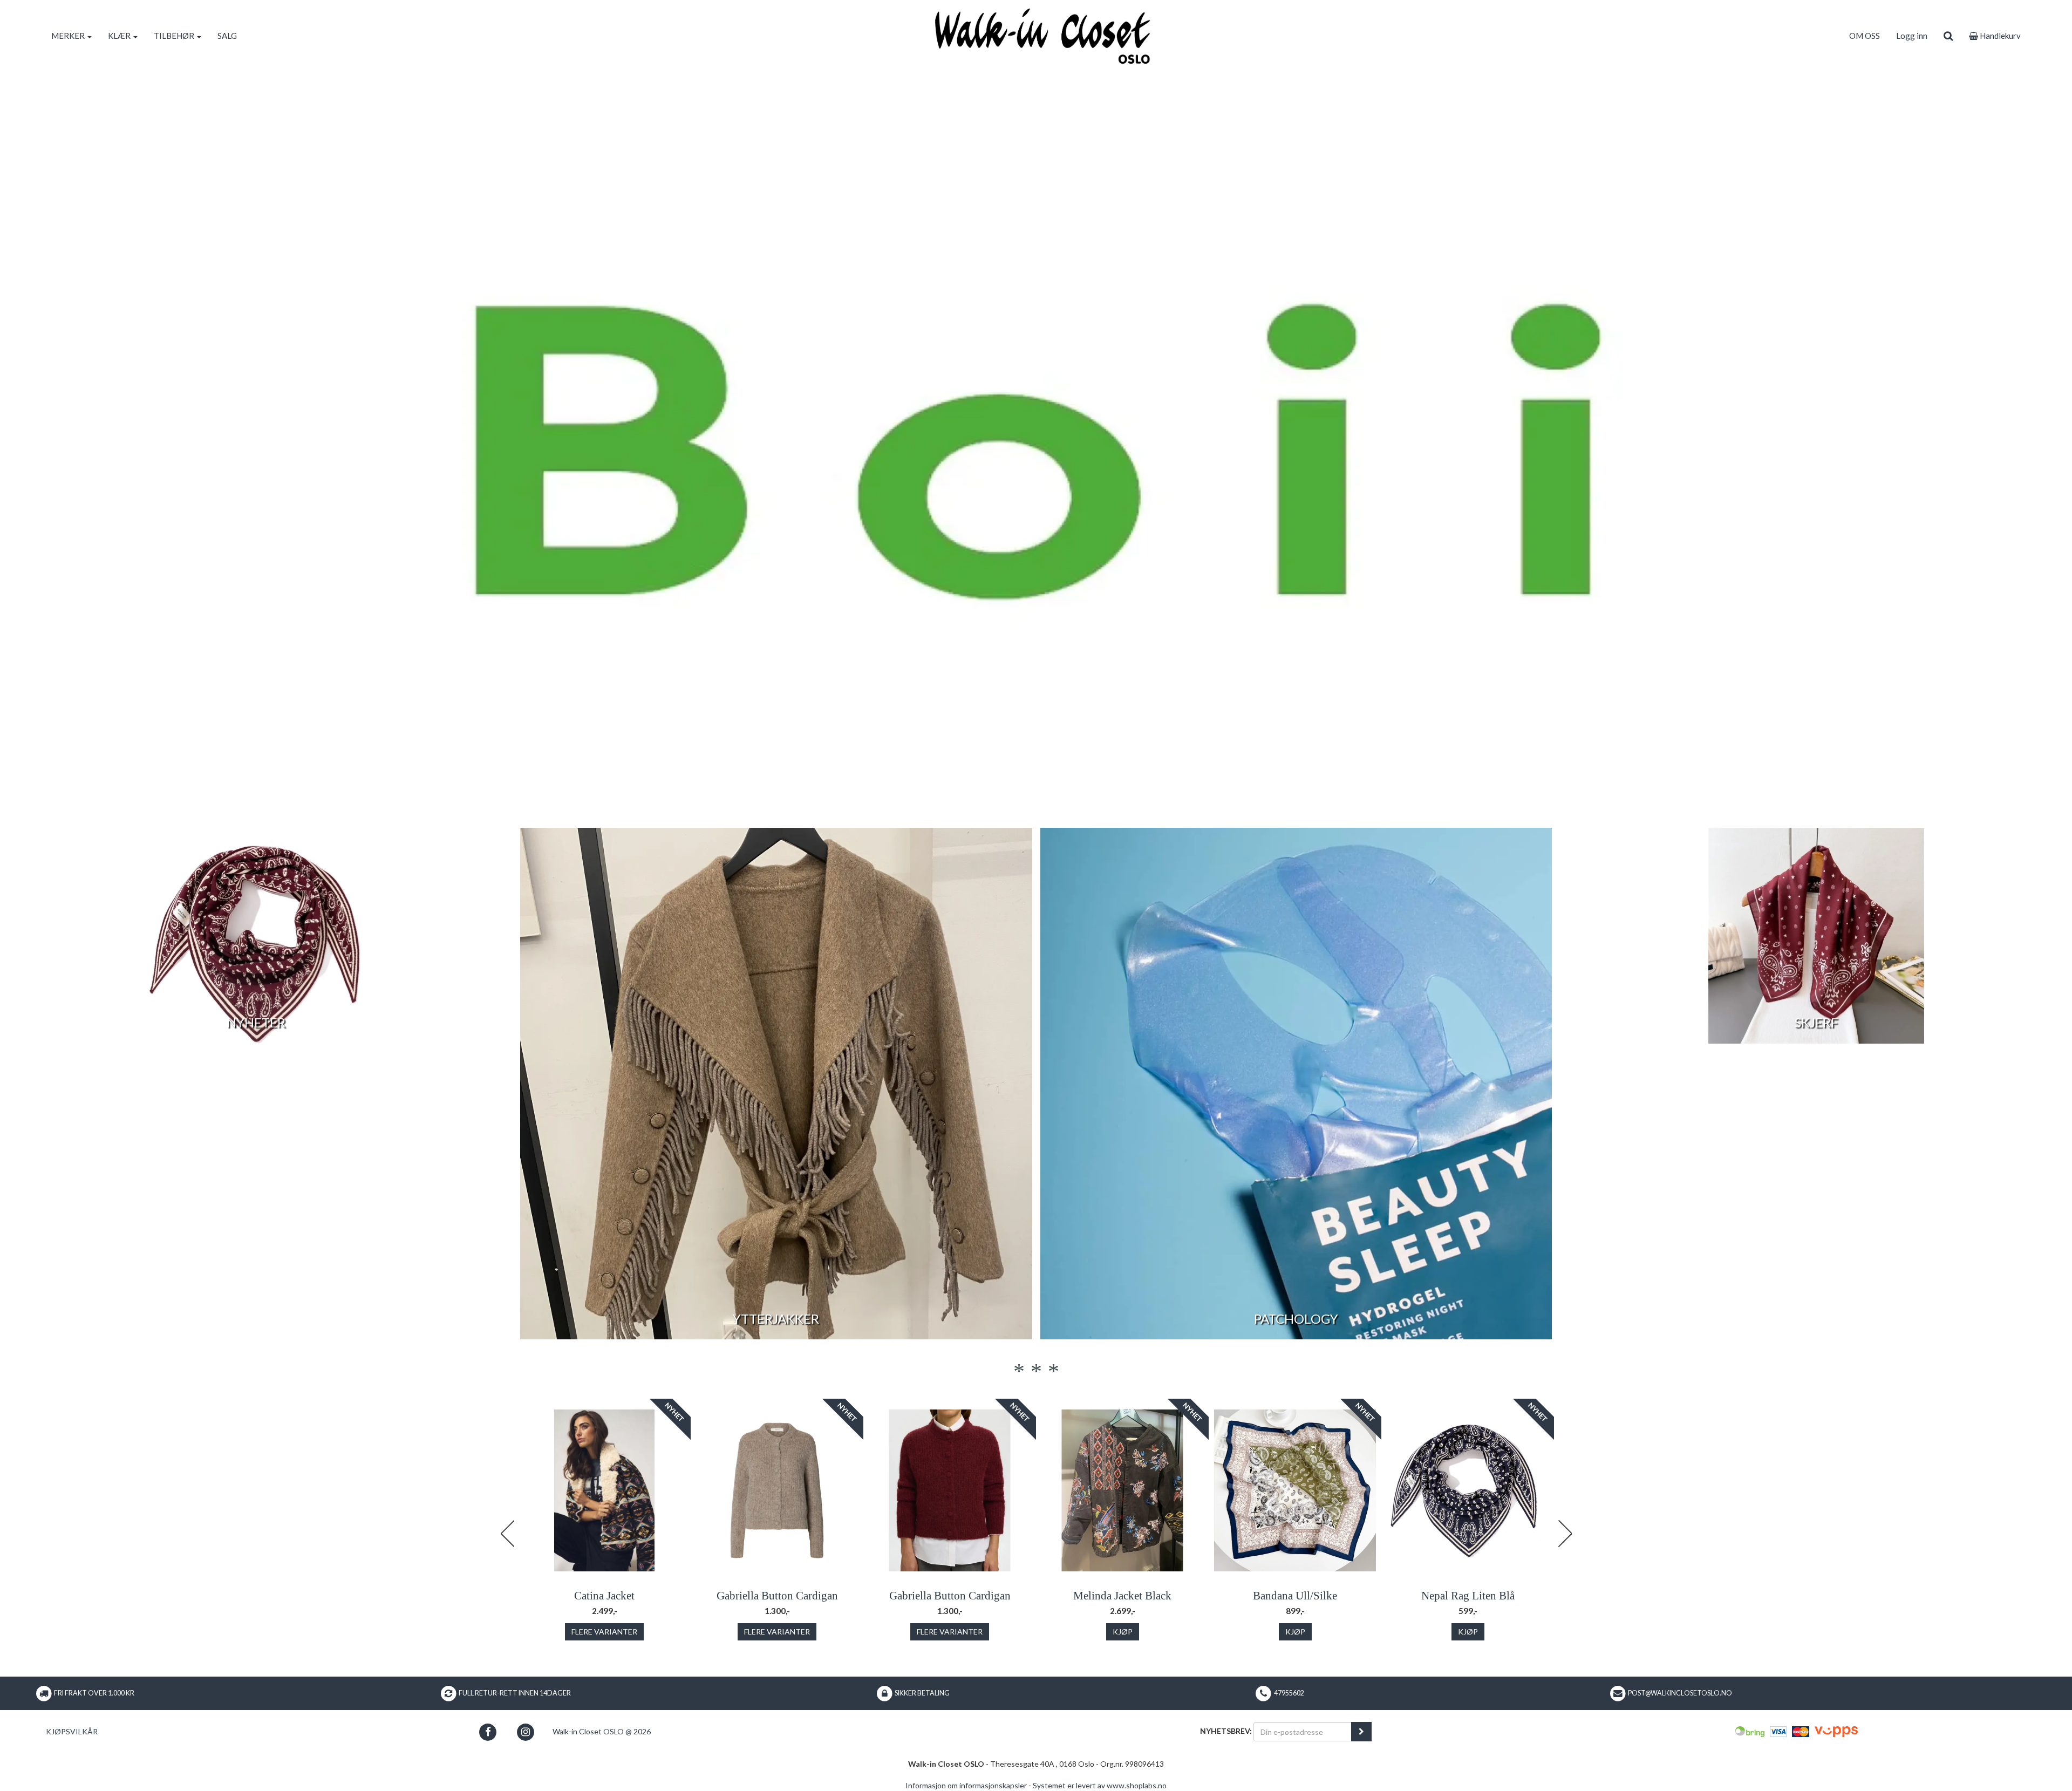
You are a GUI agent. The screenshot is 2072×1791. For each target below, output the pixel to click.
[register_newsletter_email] (1361, 1732)
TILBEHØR (175, 36)
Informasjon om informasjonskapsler (966, 1785)
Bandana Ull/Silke (1295, 1596)
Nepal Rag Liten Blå (1468, 1596)
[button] (488, 1732)
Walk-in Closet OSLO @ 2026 (602, 1731)
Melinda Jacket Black (1122, 1596)
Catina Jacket (604, 1596)
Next (1565, 1534)
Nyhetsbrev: (1226, 1731)
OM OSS (1865, 36)
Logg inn (1912, 36)
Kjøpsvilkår (72, 1731)
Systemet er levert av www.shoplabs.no (1100, 1785)
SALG (227, 36)
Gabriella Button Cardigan (777, 1596)
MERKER (69, 36)
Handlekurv (1999, 36)
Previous (507, 1534)
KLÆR (120, 36)
